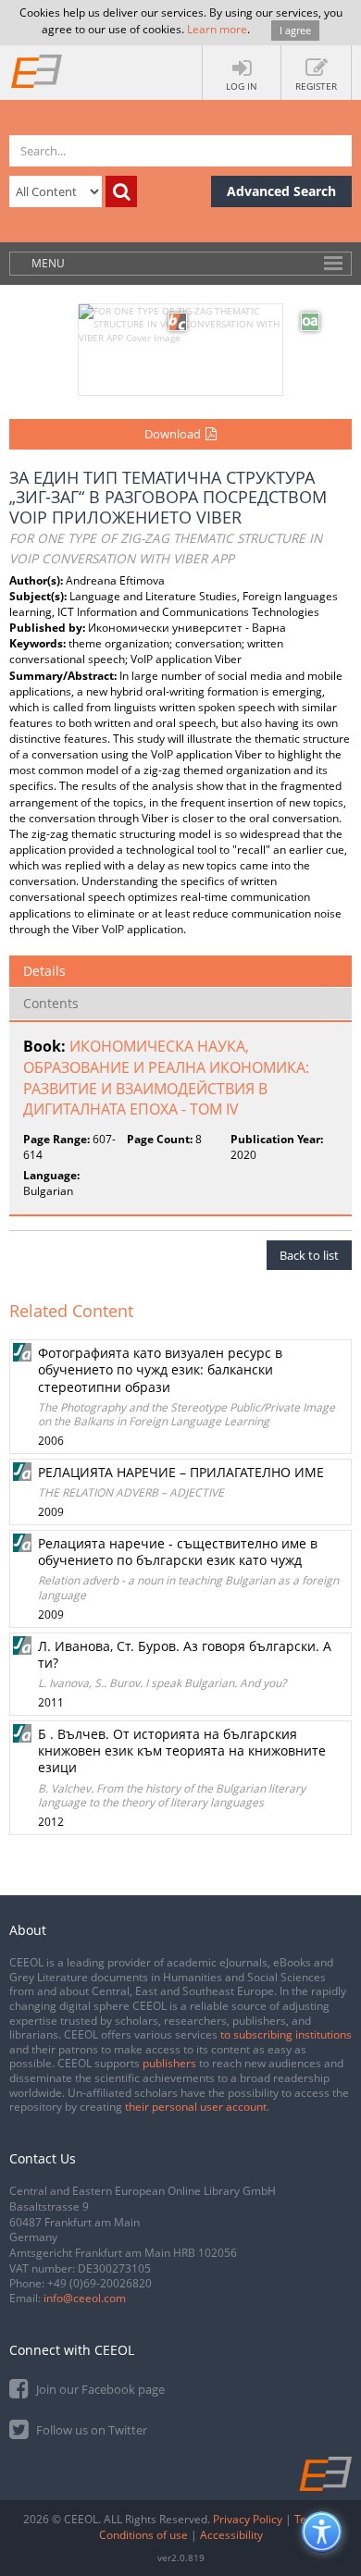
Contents (51, 1003)
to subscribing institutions (286, 2034)
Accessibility (231, 2535)
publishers (169, 2063)
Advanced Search (281, 191)
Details (44, 971)
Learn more (217, 29)
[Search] (121, 191)
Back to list (309, 1255)
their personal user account (196, 2107)
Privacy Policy (248, 2519)
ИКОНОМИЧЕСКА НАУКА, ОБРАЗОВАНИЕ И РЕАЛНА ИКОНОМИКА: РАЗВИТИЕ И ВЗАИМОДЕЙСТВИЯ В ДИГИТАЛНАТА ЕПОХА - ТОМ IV (166, 1078)
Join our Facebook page (99, 2389)
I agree (295, 30)
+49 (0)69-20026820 (100, 2283)
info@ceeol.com (85, 2298)
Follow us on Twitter (90, 2430)
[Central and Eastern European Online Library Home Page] (37, 70)
